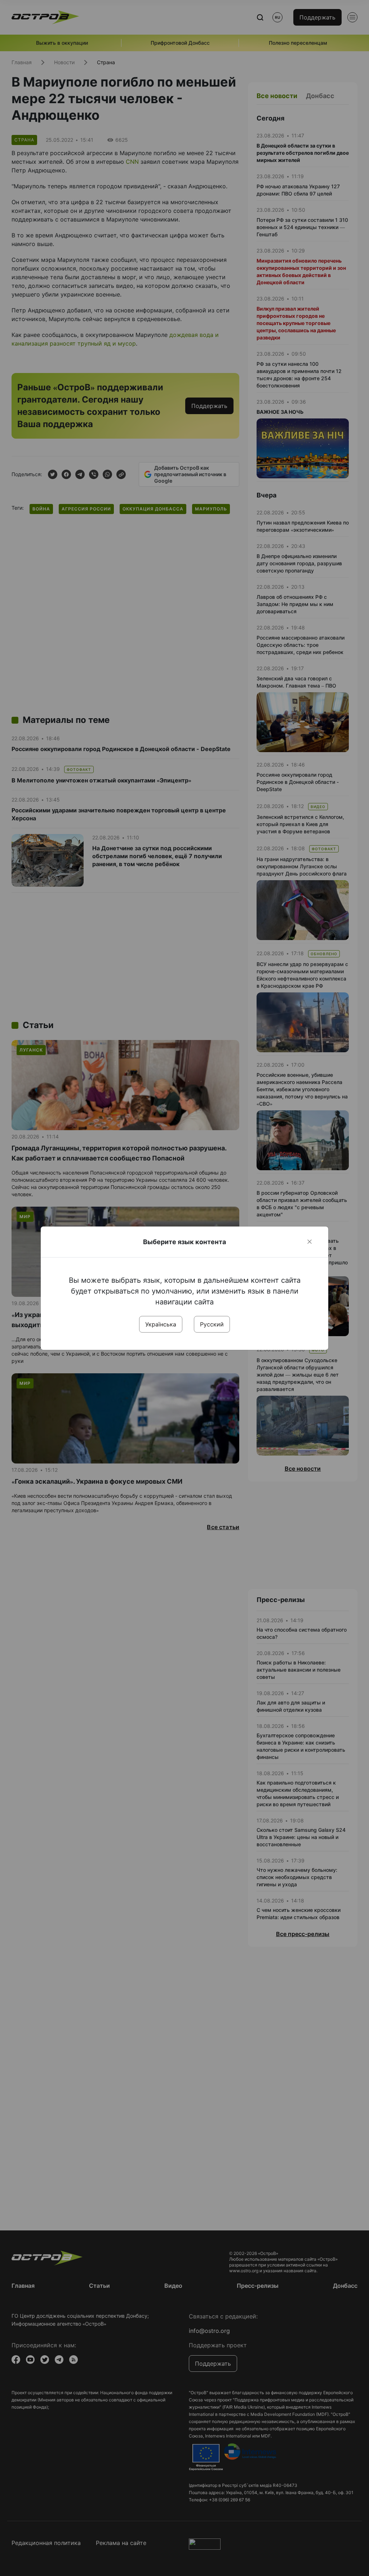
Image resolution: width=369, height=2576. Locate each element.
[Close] (310, 1242)
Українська (161, 1324)
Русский (212, 1324)
